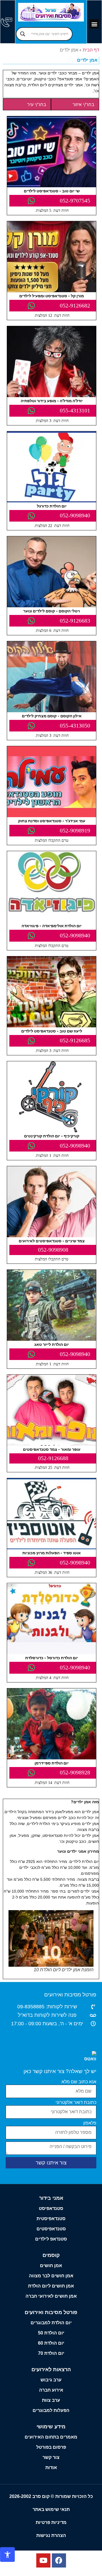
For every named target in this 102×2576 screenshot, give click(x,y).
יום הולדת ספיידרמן (52, 1763)
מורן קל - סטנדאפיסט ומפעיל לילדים (52, 296)
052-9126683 (75, 621)
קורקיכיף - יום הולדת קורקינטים (52, 1136)
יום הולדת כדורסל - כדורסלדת (52, 1658)
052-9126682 (75, 305)
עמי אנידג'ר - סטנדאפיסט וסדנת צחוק (52, 821)
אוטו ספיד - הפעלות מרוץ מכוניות (52, 1553)
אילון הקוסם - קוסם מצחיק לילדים (52, 716)
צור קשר (51, 2457)
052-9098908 (53, 1250)
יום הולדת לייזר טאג (52, 1344)
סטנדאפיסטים (51, 2229)
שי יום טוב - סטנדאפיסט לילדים (52, 191)
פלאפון (90, 2123)
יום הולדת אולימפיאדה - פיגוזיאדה (52, 926)
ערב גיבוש (51, 2380)
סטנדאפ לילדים (51, 2239)
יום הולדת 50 (51, 2333)
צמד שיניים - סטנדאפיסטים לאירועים (52, 1241)
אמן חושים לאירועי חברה (51, 2296)
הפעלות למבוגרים (51, 2410)
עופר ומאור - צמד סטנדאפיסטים (52, 1449)
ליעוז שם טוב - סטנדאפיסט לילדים (52, 1031)
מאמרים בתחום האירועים (51, 2437)
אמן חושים (51, 2266)
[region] (51, 2527)
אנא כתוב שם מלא (79, 2082)
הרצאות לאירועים (51, 2370)
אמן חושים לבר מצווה (51, 2276)
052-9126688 (53, 1458)
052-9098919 (75, 830)
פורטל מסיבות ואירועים (70, 1995)
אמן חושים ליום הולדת (51, 2286)
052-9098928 (75, 1772)
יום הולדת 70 (51, 2353)
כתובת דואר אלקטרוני (76, 2102)
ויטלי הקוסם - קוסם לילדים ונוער (52, 611)
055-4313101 (75, 410)
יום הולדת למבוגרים (51, 2323)
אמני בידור (51, 2198)
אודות (51, 2468)
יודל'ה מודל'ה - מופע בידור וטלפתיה (52, 401)
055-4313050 (75, 726)
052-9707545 (75, 201)
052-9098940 (75, 515)
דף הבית (91, 50)
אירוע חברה (51, 2390)
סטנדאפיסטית (51, 2219)
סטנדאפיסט (51, 2208)
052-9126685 (75, 1040)
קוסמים (51, 2255)
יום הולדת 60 (51, 2343)
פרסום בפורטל (51, 2447)
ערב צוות (51, 2400)
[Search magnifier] (23, 34)
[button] (94, 24)
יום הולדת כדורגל (52, 506)
